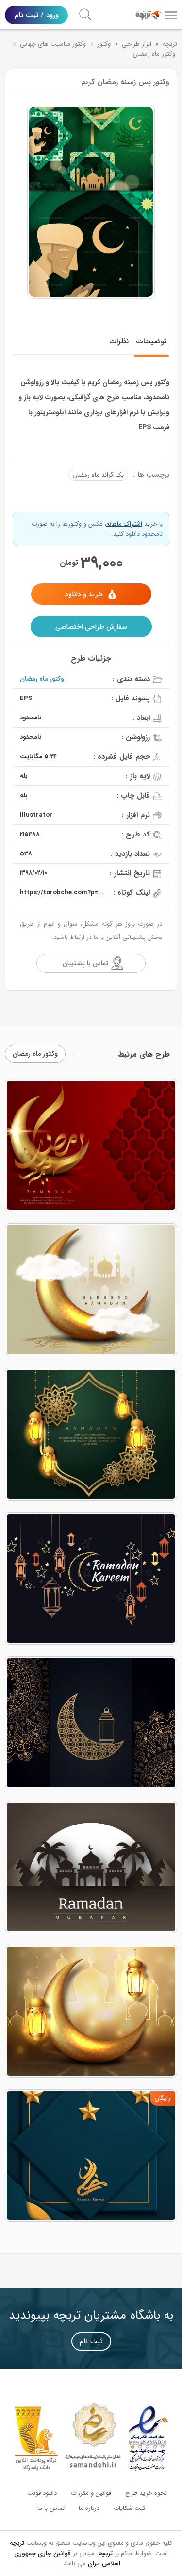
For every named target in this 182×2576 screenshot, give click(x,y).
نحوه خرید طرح (146, 2493)
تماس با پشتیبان (85, 963)
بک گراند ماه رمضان (98, 475)
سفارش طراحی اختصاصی (91, 627)
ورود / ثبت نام (37, 15)
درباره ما (89, 2508)
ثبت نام (91, 2341)
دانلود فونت (42, 2493)
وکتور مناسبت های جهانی (53, 44)
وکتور (104, 44)
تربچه (170, 44)
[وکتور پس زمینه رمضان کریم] (91, 202)
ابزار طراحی (137, 44)
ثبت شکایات (129, 2508)
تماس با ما (51, 2508)
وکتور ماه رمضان (154, 54)
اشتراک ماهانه (124, 524)
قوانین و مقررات (91, 2493)
